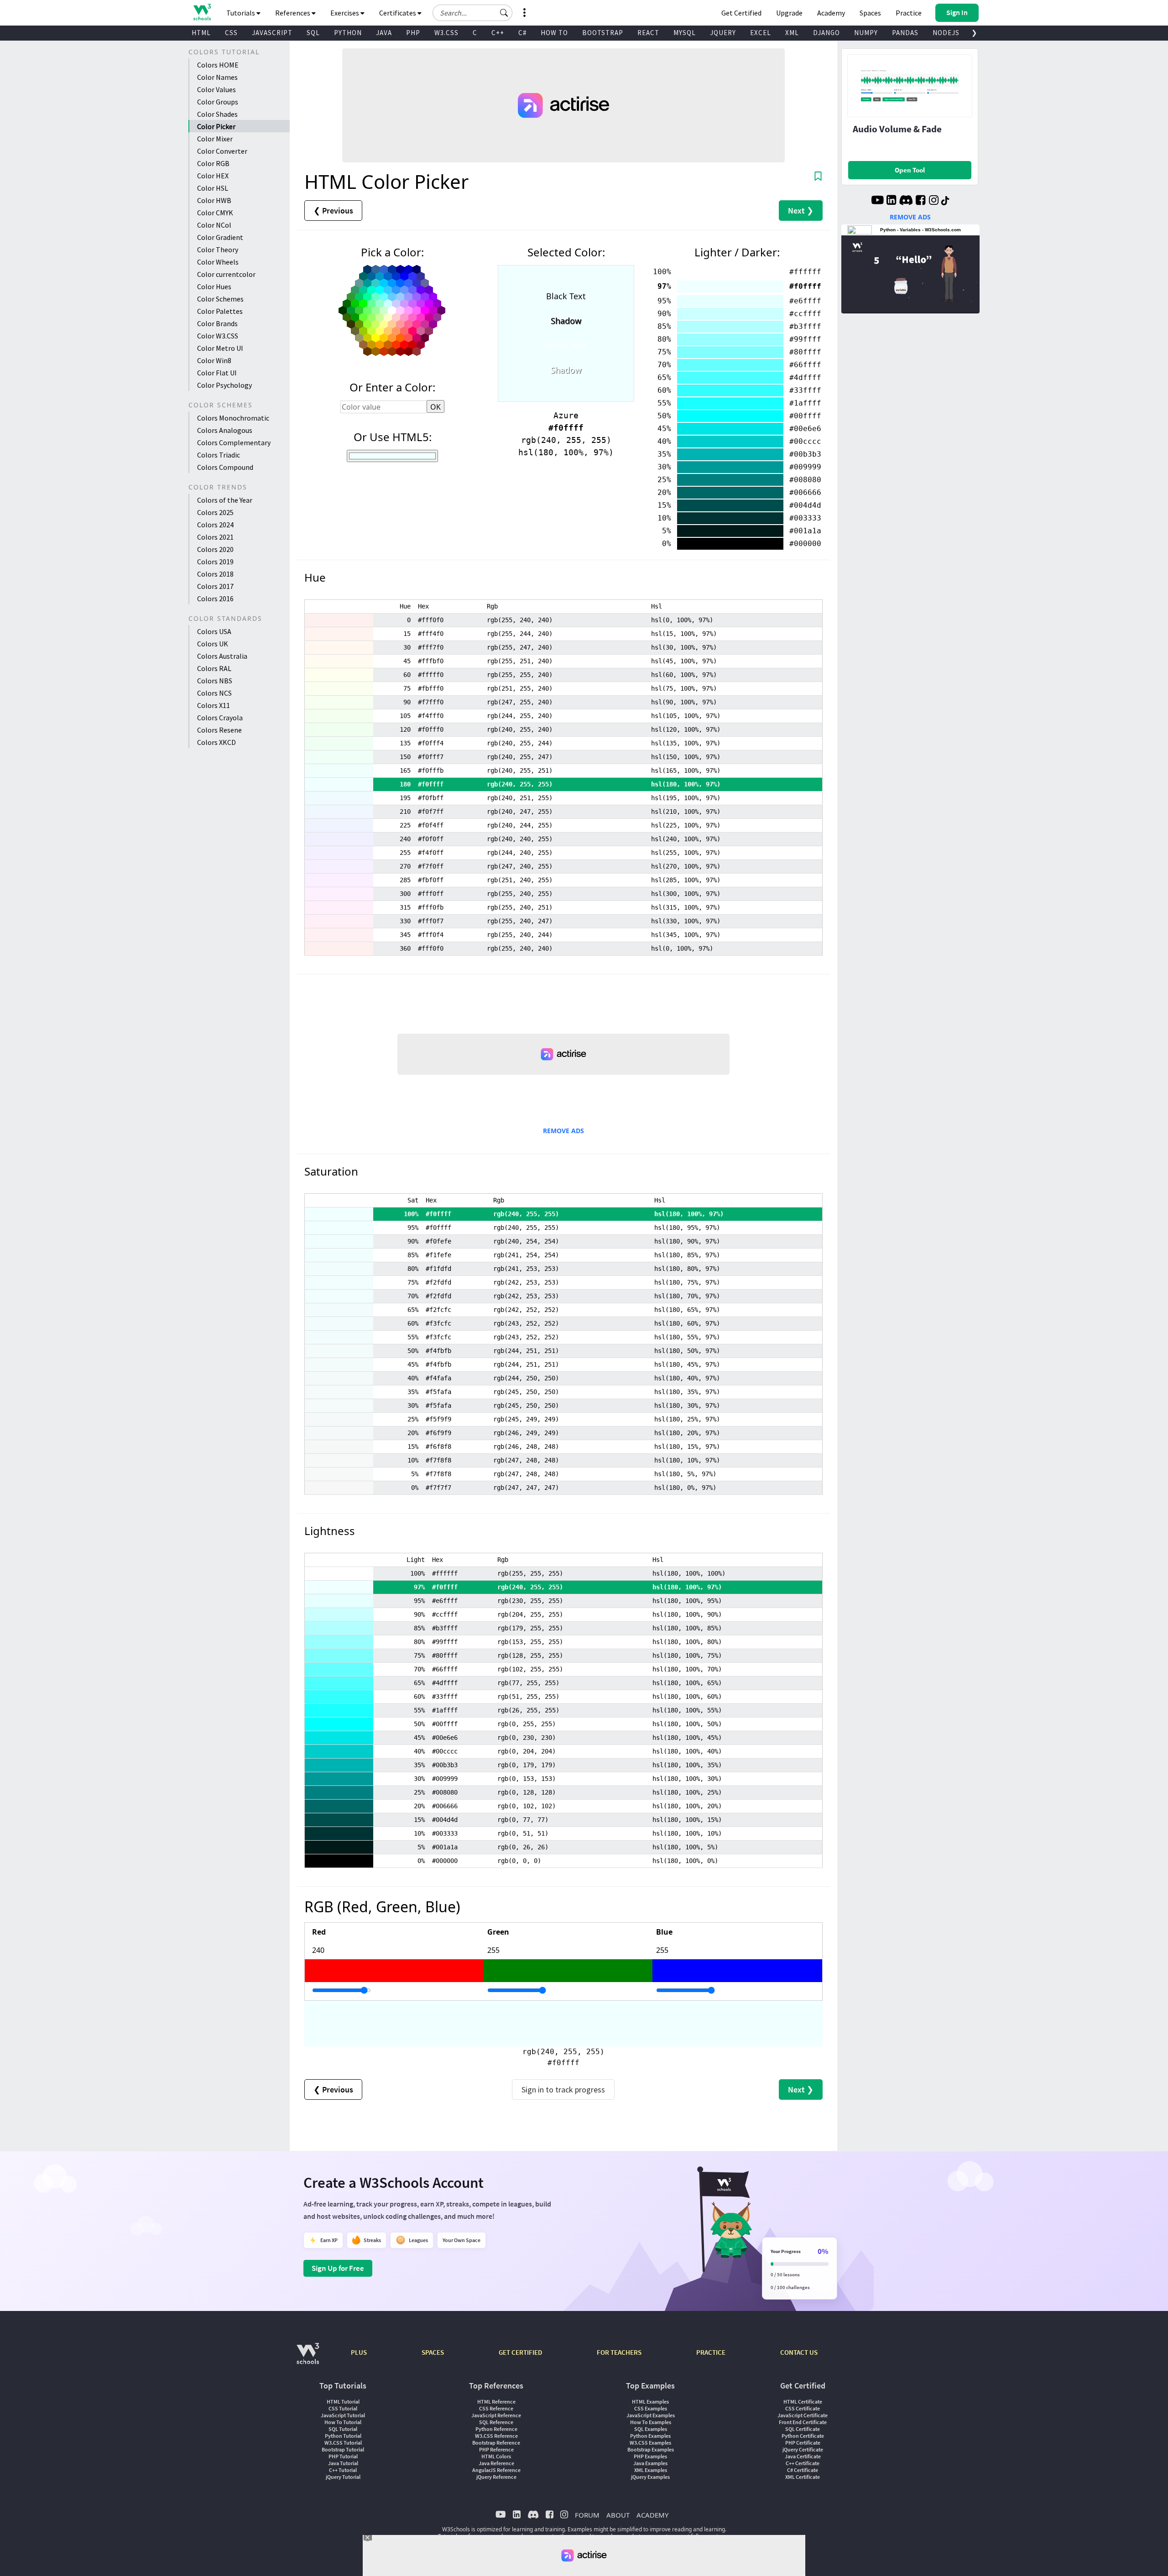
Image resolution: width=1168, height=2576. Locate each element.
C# (522, 33)
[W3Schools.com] (308, 2358)
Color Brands (217, 323)
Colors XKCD (216, 742)
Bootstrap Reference (496, 2443)
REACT (648, 33)
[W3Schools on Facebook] (920, 201)
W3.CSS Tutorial (343, 2443)
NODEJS (946, 33)
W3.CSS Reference (496, 2436)
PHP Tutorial (343, 2456)
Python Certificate (803, 2436)
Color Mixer (215, 139)
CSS (231, 33)
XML (792, 33)
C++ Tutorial (343, 2470)
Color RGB (213, 163)
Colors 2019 (215, 562)
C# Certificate (803, 2470)
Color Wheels (218, 262)
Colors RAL (214, 668)
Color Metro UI (220, 348)
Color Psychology (224, 385)
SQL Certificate (803, 2429)
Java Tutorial (343, 2463)
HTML (201, 33)
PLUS (359, 2352)
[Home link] (202, 12)
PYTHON (348, 33)
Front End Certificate (803, 2422)
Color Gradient (220, 237)
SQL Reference (496, 2422)
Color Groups (218, 102)
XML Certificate (803, 2477)
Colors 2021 (215, 537)
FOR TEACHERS (619, 2352)
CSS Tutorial (343, 2408)
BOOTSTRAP (603, 33)
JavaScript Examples (651, 2415)
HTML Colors (496, 2456)
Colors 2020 (215, 549)
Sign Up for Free (338, 2268)
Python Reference (496, 2429)
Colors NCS (214, 693)
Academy (831, 13)
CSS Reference (496, 2408)
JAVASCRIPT (272, 33)
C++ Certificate (803, 2463)
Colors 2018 (215, 574)
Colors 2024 (215, 525)
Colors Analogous (225, 430)
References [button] (293, 13)
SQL (313, 33)
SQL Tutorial (343, 2429)
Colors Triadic (219, 455)
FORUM (587, 2515)
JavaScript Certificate (803, 2415)
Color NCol (214, 225)
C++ (498, 33)
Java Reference (496, 2463)
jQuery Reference (496, 2477)
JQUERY (723, 33)
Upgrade (789, 13)
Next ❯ (801, 211)
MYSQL (685, 33)
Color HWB (214, 200)
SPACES (433, 2352)
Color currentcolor (226, 274)
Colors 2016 (215, 598)
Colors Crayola (220, 718)
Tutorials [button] (241, 13)
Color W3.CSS (218, 336)
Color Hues (214, 286)
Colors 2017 (215, 586)
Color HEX (213, 176)
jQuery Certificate (803, 2449)
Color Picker (216, 126)
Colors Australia (222, 656)
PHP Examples (650, 2456)
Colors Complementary (234, 442)
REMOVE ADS (563, 1131)
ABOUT (618, 2515)
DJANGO (826, 33)
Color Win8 (214, 360)
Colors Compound (225, 467)
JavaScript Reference (496, 2415)
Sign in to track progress (563, 2089)
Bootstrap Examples (651, 2449)
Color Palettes (220, 311)
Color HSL (213, 188)
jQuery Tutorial (343, 2477)
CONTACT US (799, 2352)
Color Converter (222, 151)
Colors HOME (218, 65)
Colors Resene (219, 730)
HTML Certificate (803, 2402)
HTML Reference (496, 2402)
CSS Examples (651, 2408)
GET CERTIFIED (520, 2352)
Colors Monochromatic (233, 418)
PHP (413, 33)
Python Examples (650, 2436)
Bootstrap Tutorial (343, 2449)
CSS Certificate (803, 2408)
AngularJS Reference (496, 2470)
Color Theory (218, 250)
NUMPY (866, 33)
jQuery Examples (650, 2477)
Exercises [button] (345, 13)
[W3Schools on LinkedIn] (891, 201)
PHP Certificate (803, 2443)
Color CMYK (215, 213)
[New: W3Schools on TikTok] (945, 201)
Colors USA (214, 631)
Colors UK (213, 644)
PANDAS (905, 33)
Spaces (870, 13)
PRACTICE (711, 2352)
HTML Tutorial (343, 2402)
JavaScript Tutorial (343, 2415)
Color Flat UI (217, 373)
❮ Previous (333, 211)
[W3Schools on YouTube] (877, 201)
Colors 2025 (215, 512)
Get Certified (741, 13)
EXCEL (761, 33)
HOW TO (554, 33)
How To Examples (651, 2422)
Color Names (217, 77)
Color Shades (217, 114)
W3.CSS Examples (650, 2443)
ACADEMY (652, 2515)
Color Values (216, 89)
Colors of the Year (225, 500)
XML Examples (651, 2470)
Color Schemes (220, 299)
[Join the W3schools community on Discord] (906, 201)
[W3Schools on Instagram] (934, 201)
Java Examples (650, 2463)
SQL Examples (651, 2429)
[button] (504, 13)
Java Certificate (803, 2456)
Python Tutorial (343, 2436)
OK (435, 407)
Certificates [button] (398, 13)
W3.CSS (446, 33)
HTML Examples (650, 2402)
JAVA (384, 33)
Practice (909, 13)
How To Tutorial (343, 2422)
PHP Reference (496, 2449)
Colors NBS (215, 681)
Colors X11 (214, 705)
